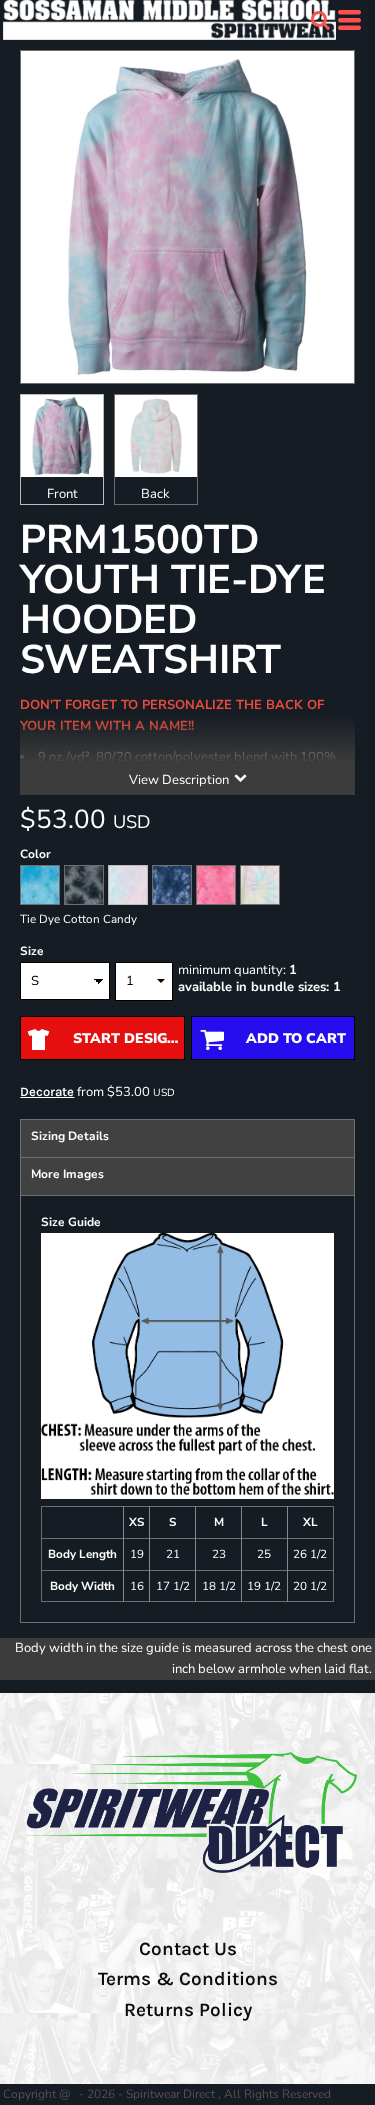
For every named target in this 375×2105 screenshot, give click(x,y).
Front (62, 494)
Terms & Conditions (188, 1979)
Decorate (47, 1091)
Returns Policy (188, 2010)
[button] (320, 20)
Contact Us (188, 1949)
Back (155, 494)
